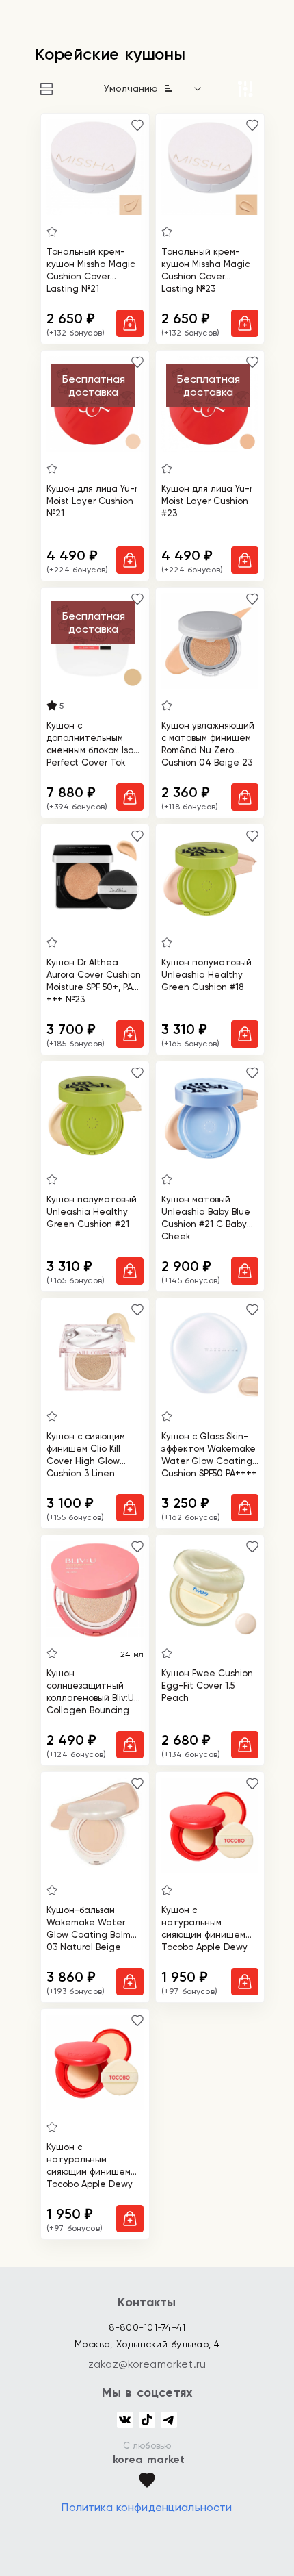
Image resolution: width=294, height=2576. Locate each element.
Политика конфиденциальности (147, 2507)
